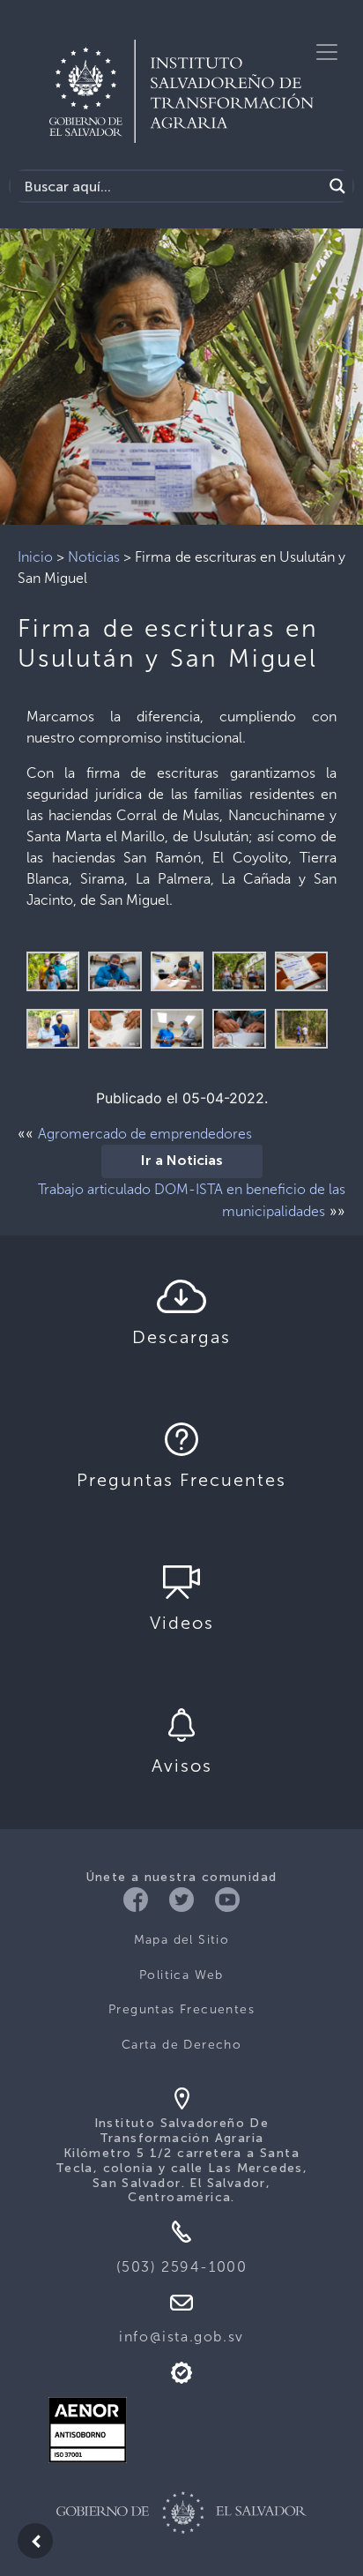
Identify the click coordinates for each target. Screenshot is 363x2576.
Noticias (94, 557)
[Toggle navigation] (327, 52)
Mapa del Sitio (182, 1940)
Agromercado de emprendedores (145, 1134)
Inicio (35, 557)
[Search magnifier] (337, 186)
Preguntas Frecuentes (181, 2009)
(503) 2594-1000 (182, 2267)
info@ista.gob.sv (181, 2337)
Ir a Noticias (182, 1161)
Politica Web (181, 1975)
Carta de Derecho (181, 2045)
